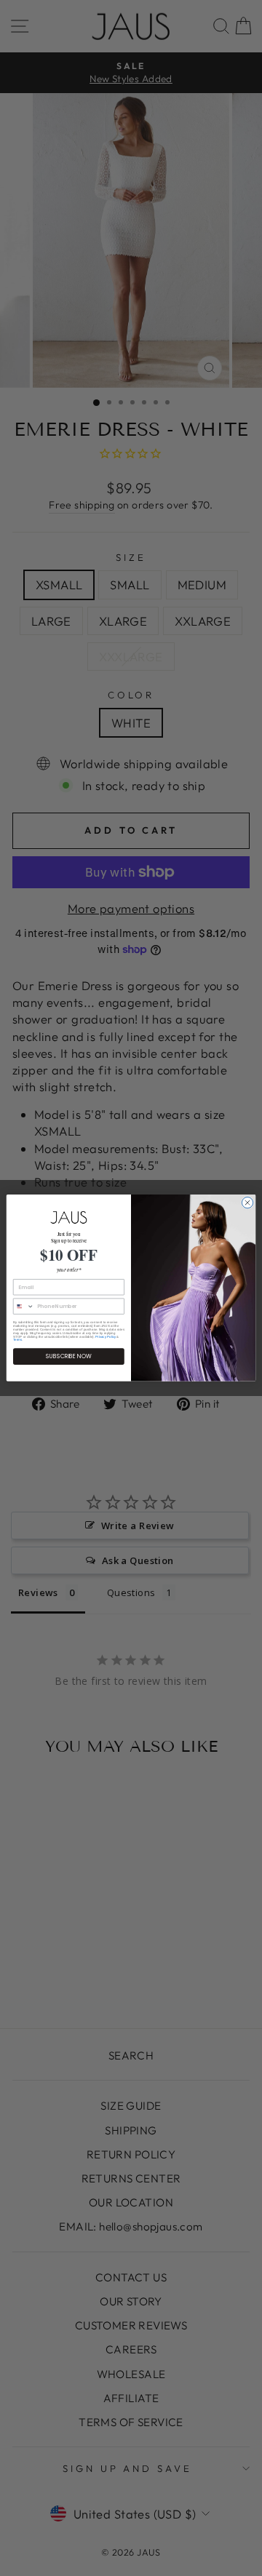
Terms (17, 1340)
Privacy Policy (106, 1337)
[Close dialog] (247, 1203)
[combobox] (23, 1306)
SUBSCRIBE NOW (69, 1356)
